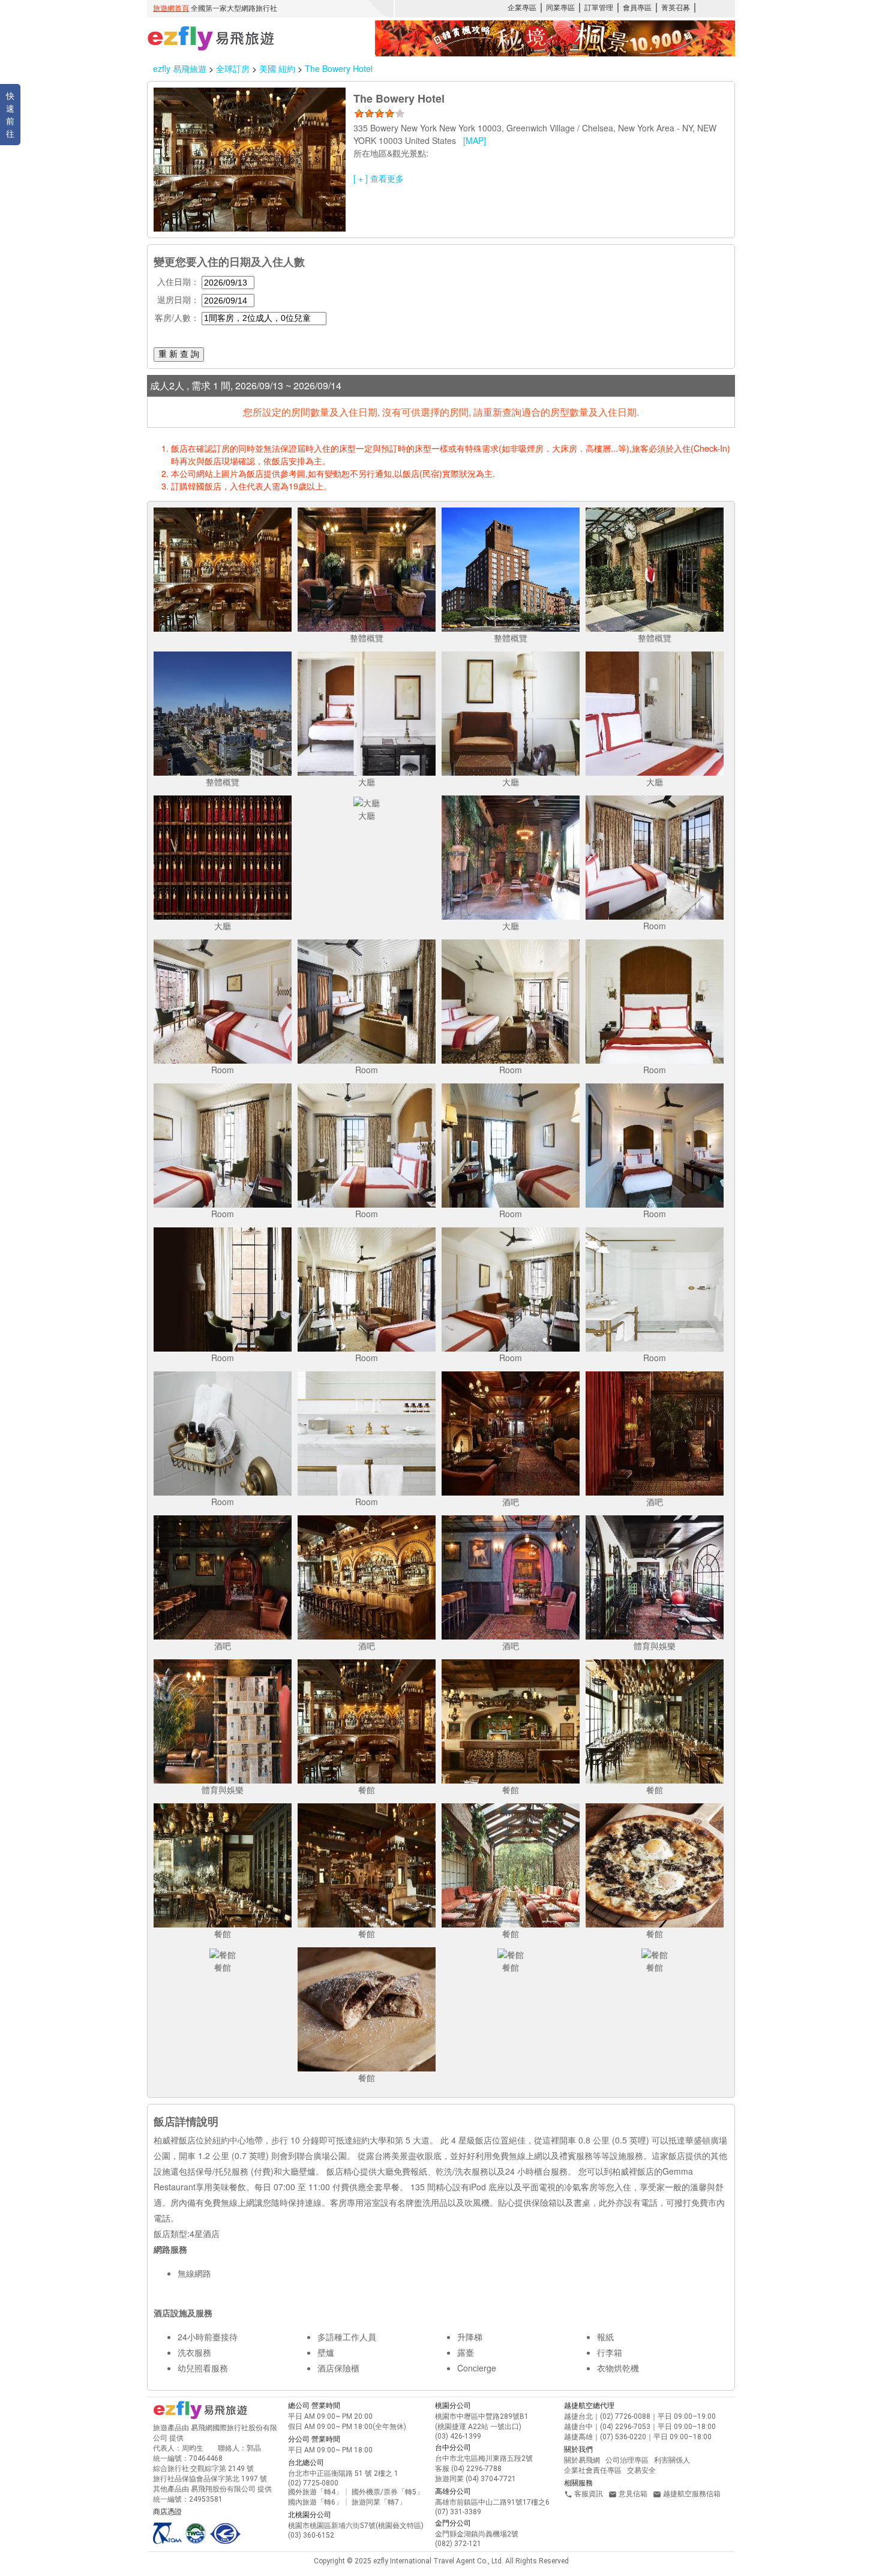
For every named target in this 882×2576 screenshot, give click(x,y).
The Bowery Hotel (339, 68)
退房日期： (178, 299)
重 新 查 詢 (179, 354)
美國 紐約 (278, 68)
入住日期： (178, 281)
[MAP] (475, 140)
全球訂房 (233, 68)
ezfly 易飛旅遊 (180, 68)
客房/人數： (177, 317)
